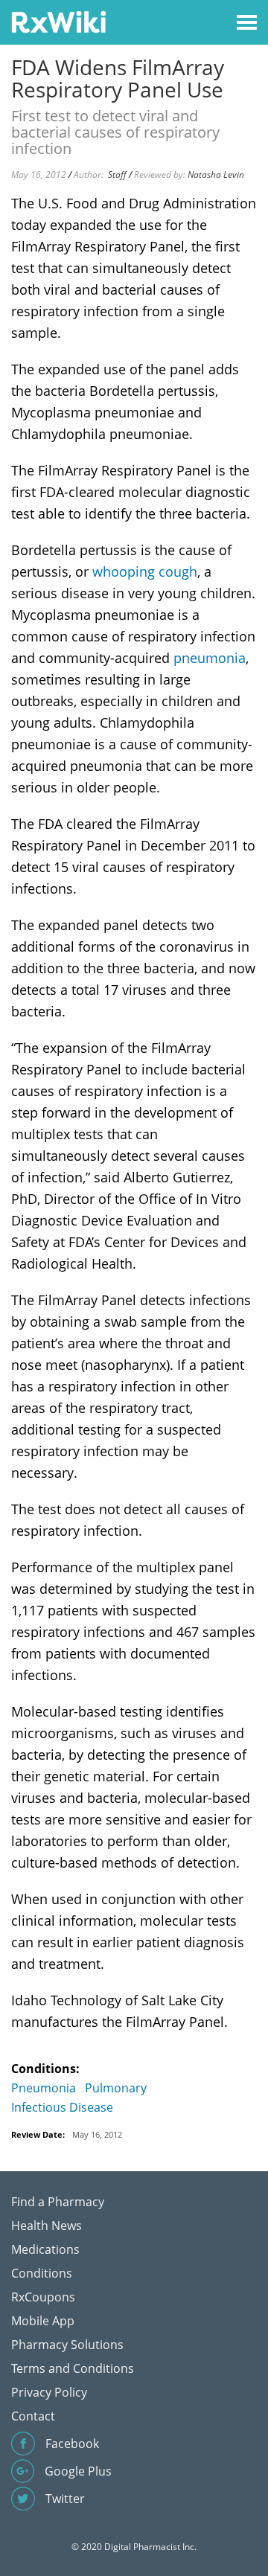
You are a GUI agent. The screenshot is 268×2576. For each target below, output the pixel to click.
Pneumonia (44, 2088)
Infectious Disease (62, 2107)
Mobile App (43, 2321)
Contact (33, 2416)
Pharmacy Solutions (67, 2345)
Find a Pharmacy (58, 2202)
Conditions (42, 2273)
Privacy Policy (49, 2392)
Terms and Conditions (73, 2368)
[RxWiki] (58, 21)
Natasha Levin (216, 174)
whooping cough (145, 571)
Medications (45, 2249)
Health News (47, 2226)
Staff (117, 174)
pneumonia (210, 658)
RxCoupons (43, 2297)
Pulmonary (116, 2088)
